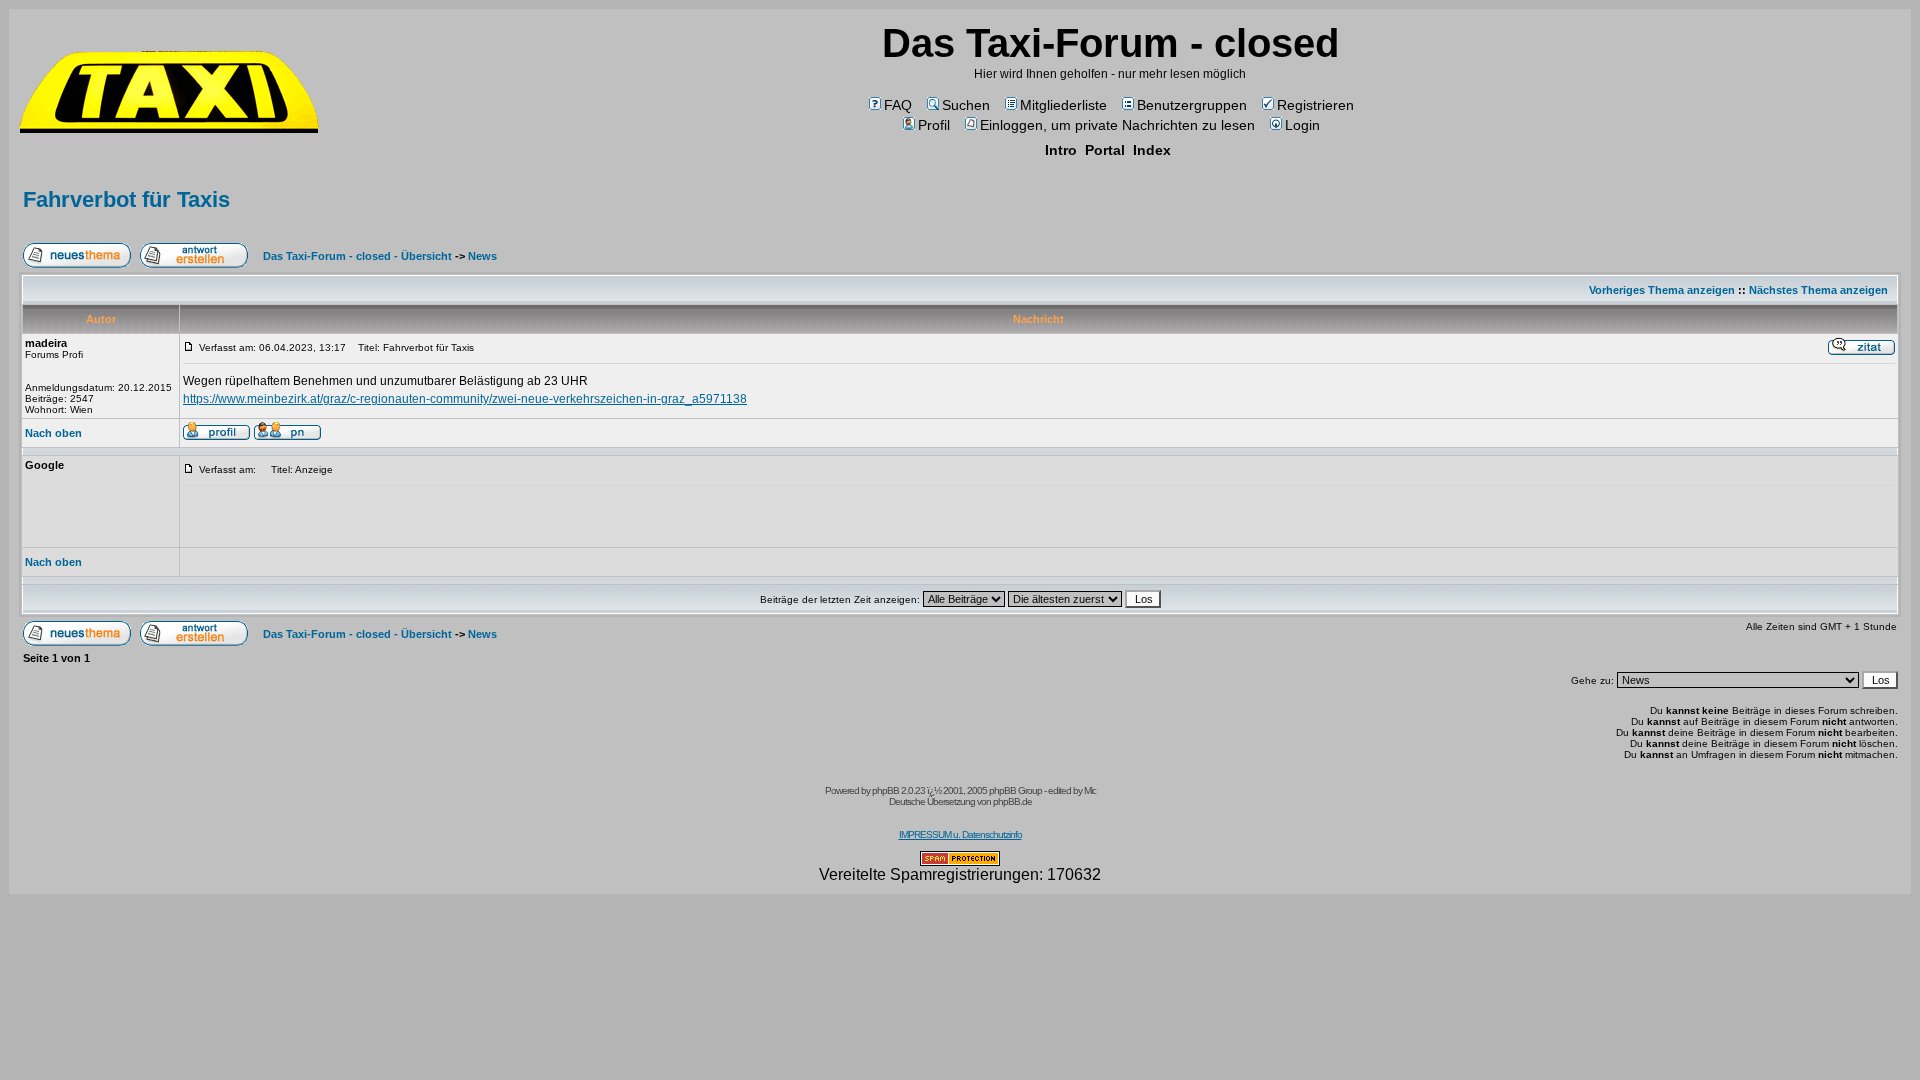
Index (1152, 150)
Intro (1061, 150)
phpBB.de (1012, 801)
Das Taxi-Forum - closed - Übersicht (357, 256)
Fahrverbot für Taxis (126, 199)
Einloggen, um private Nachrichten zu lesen (1117, 125)
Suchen (966, 105)
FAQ (898, 105)
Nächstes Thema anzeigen (1818, 290)
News (482, 256)
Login (1302, 125)
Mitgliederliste (1063, 105)
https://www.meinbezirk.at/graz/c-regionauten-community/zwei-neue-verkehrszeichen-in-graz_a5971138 (465, 399)
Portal (1105, 150)
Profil (934, 125)
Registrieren (1315, 105)
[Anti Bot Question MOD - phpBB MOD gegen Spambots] (960, 860)
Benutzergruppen (1192, 105)
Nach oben (53, 433)
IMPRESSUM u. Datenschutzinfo (960, 834)
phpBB (885, 790)
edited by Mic (1072, 790)
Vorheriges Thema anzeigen (1662, 290)
